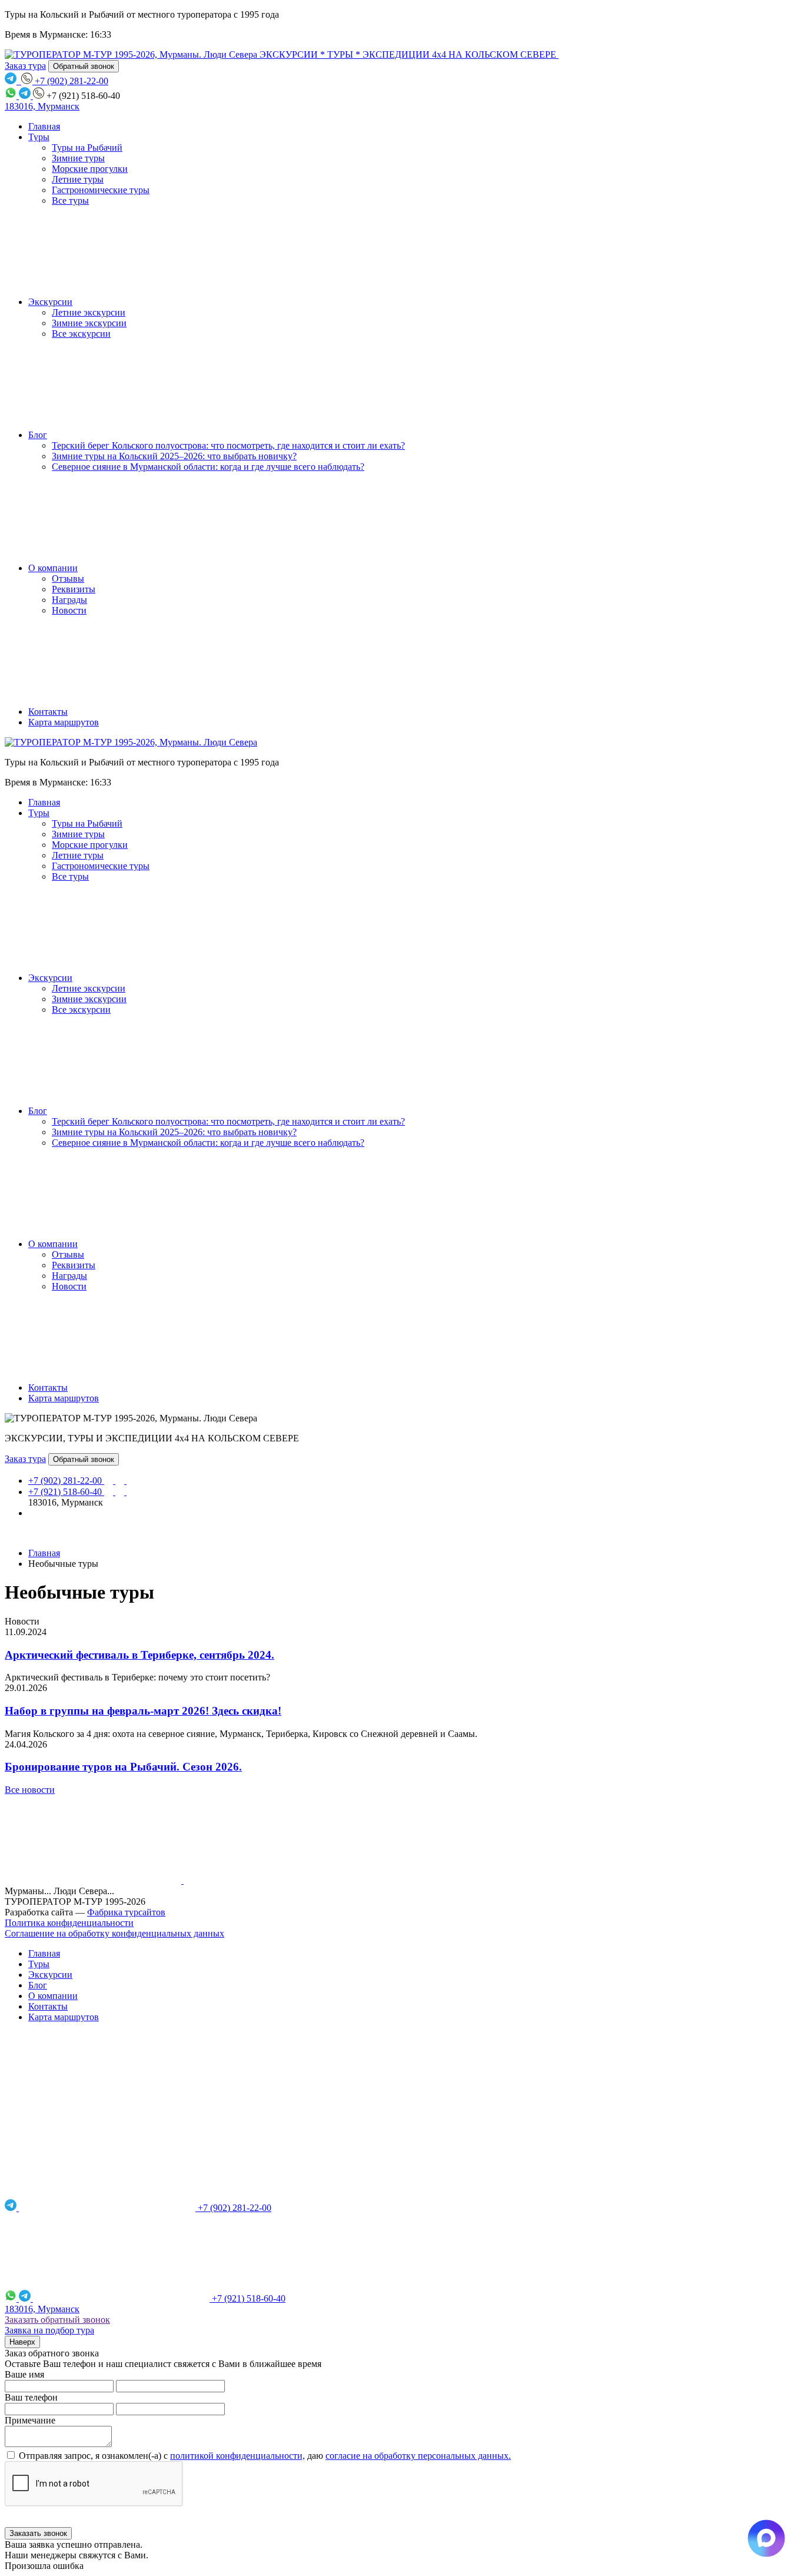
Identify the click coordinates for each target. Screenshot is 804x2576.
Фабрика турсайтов (126, 1912)
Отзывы (68, 578)
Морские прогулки (90, 169)
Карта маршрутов (64, 722)
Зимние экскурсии (89, 323)
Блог (38, 435)
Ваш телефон (31, 2397)
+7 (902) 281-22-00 (66, 1481)
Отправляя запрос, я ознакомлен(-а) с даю (264, 2456)
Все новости (30, 1790)
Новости (69, 610)
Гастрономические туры (101, 190)
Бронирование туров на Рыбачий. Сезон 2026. (123, 1767)
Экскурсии (50, 302)
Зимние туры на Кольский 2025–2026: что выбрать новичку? (174, 456)
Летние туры (78, 179)
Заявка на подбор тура (49, 2330)
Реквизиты (74, 589)
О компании (53, 568)
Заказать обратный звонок (57, 2320)
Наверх (22, 2342)
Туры (39, 137)
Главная (44, 126)
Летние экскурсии (89, 312)
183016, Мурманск (42, 106)
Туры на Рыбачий (87, 147)
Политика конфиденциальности (69, 1923)
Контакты (48, 712)
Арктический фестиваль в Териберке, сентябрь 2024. (139, 1655)
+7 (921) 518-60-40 (66, 1492)
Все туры (70, 200)
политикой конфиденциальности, (237, 2456)
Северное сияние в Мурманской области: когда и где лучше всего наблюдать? (208, 467)
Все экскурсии (81, 334)
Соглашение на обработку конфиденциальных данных (114, 1933)
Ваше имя (24, 2374)
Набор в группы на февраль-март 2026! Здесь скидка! (143, 1711)
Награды (69, 600)
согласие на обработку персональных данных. (418, 2456)
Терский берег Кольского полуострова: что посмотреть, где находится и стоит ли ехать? (228, 445)
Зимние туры (78, 158)
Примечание (30, 2420)
